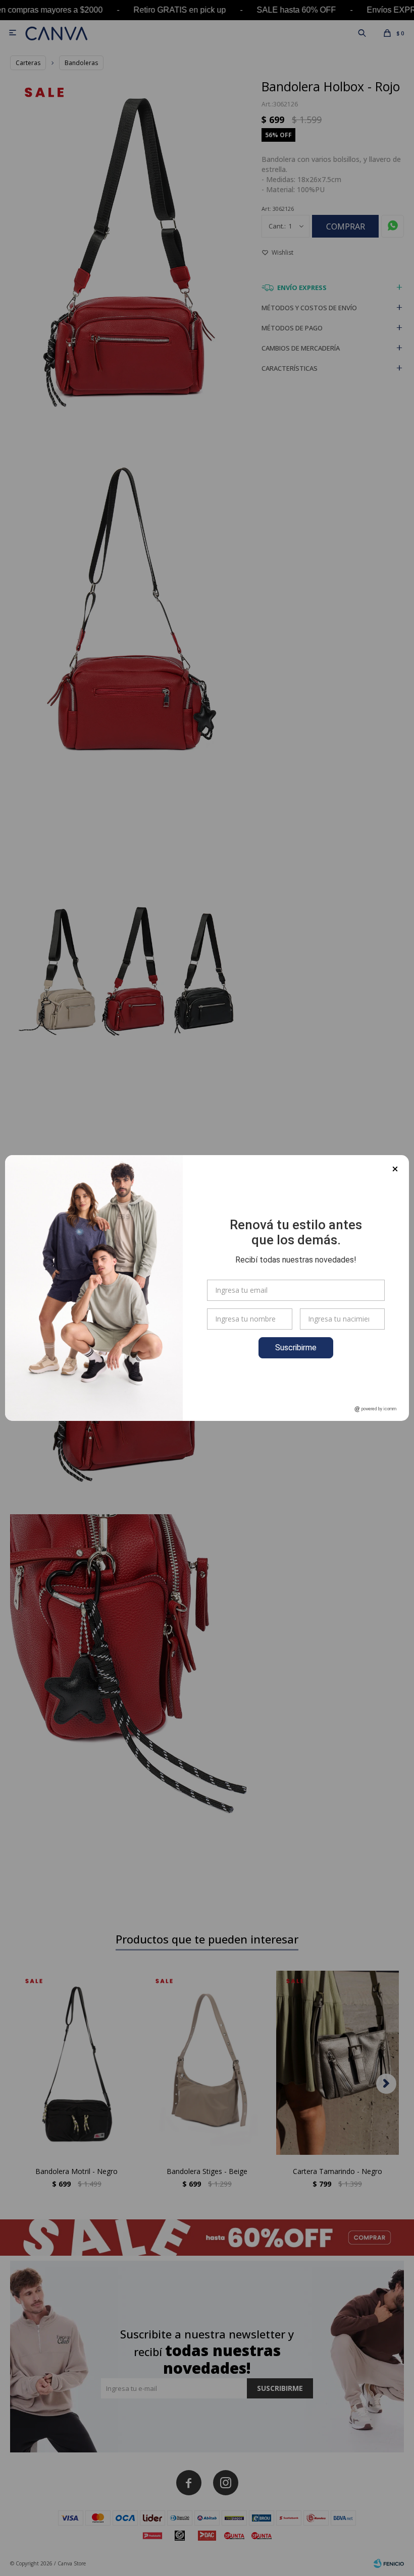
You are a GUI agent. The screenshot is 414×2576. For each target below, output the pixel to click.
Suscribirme (296, 1348)
